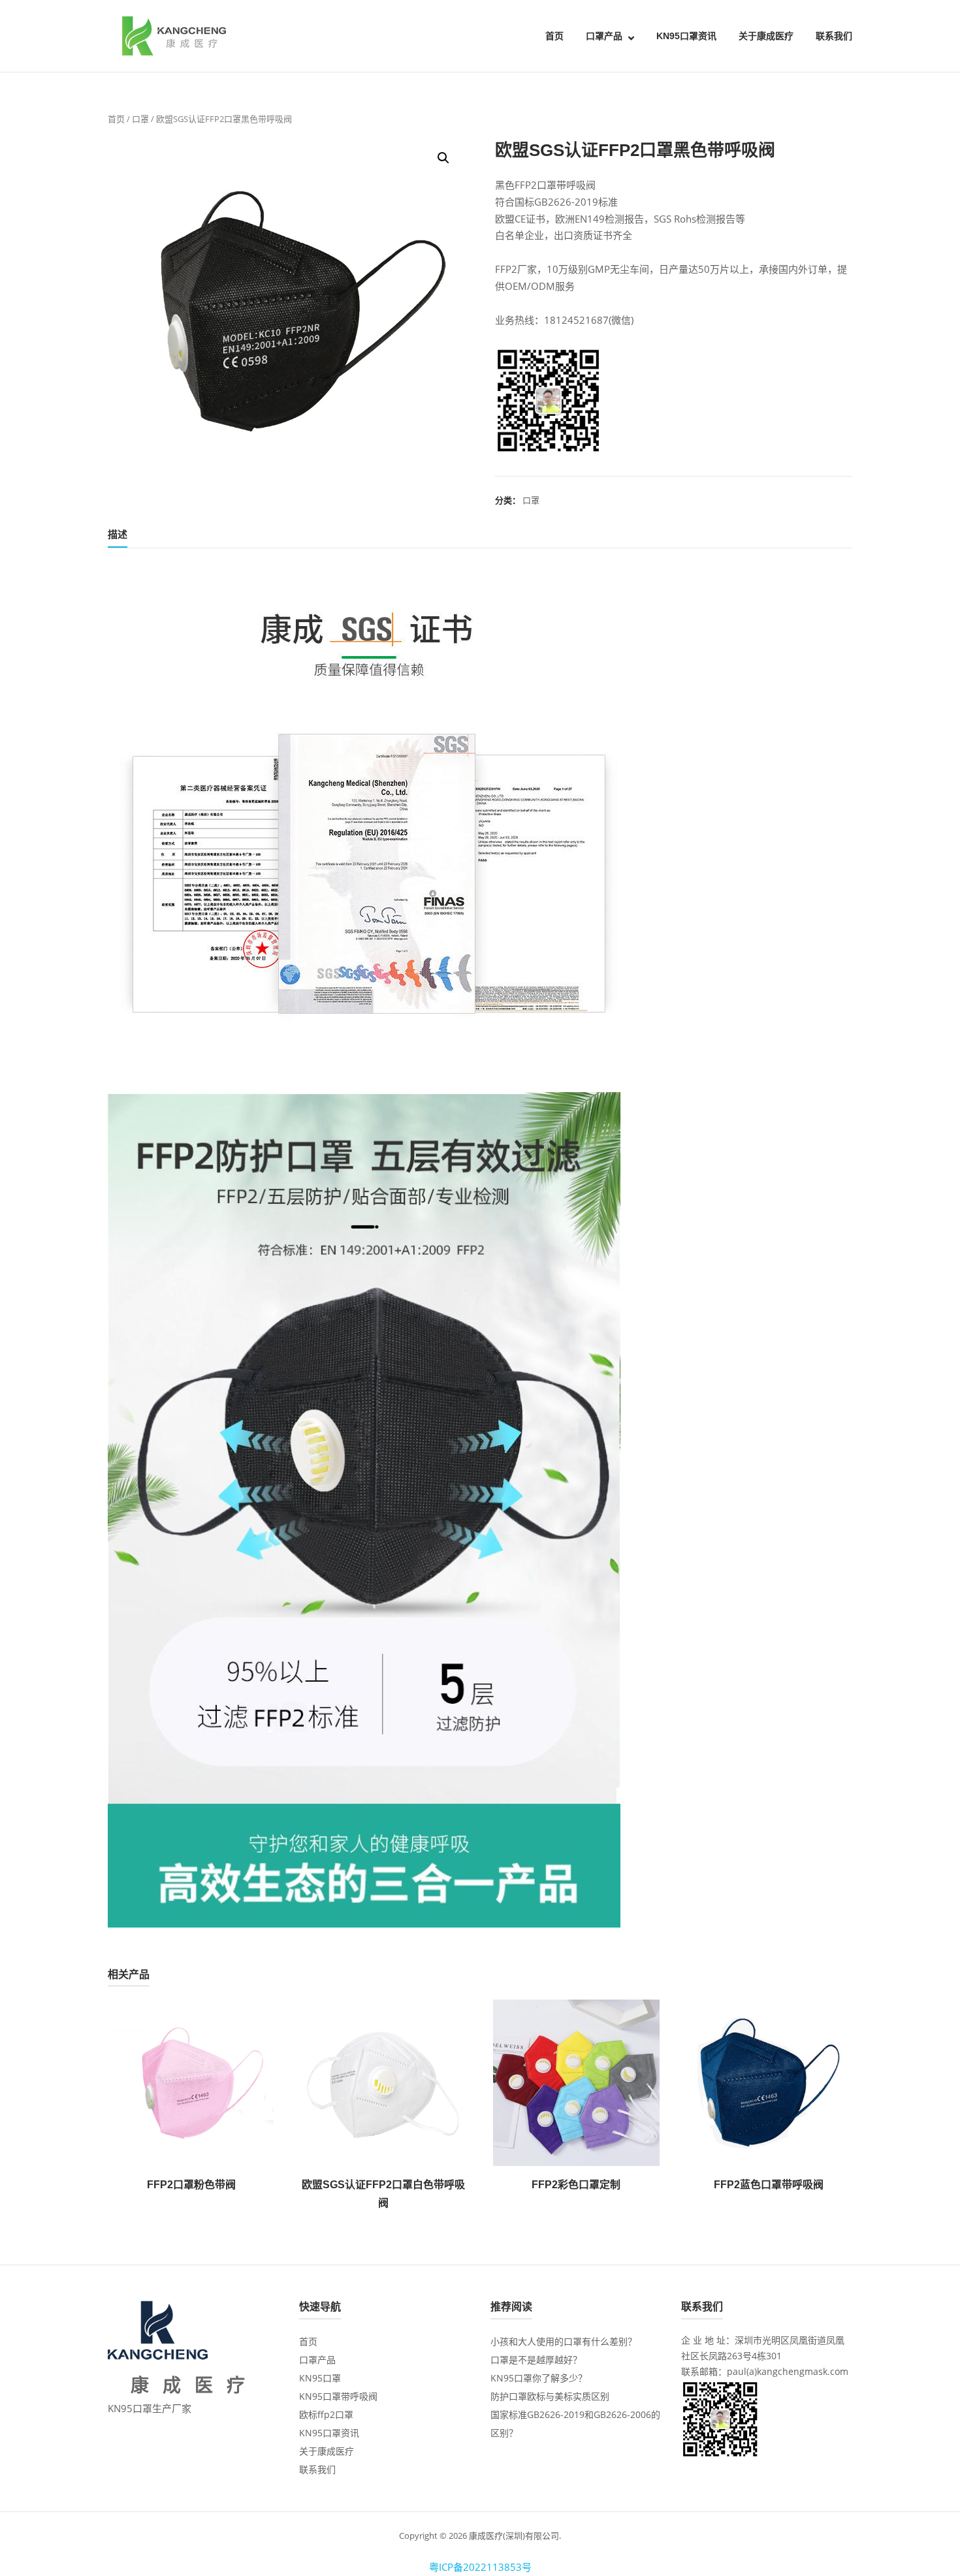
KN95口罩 (320, 2378)
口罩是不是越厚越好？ (536, 2360)
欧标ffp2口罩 (326, 2414)
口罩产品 (604, 36)
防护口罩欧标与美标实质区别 (550, 2396)
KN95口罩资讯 (686, 36)
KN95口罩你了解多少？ (539, 2378)
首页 (554, 36)
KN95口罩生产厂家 (150, 2408)
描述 (118, 534)
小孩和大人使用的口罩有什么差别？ (564, 2341)
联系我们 (834, 36)
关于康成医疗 (766, 36)
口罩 (140, 119)
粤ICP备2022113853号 (480, 2567)
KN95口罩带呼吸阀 (338, 2396)
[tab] (118, 537)
